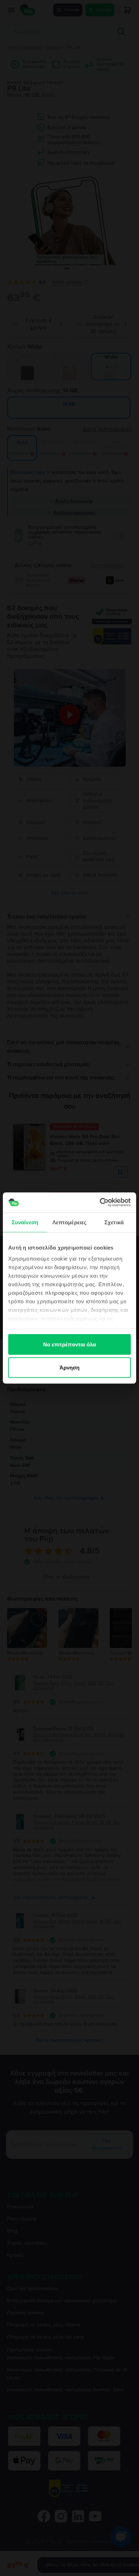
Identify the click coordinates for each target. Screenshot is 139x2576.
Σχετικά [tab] (114, 1222)
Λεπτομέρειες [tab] (69, 1222)
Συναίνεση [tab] (25, 1222)
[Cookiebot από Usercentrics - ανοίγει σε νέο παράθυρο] (100, 1203)
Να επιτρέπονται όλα (70, 1344)
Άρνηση (70, 1368)
